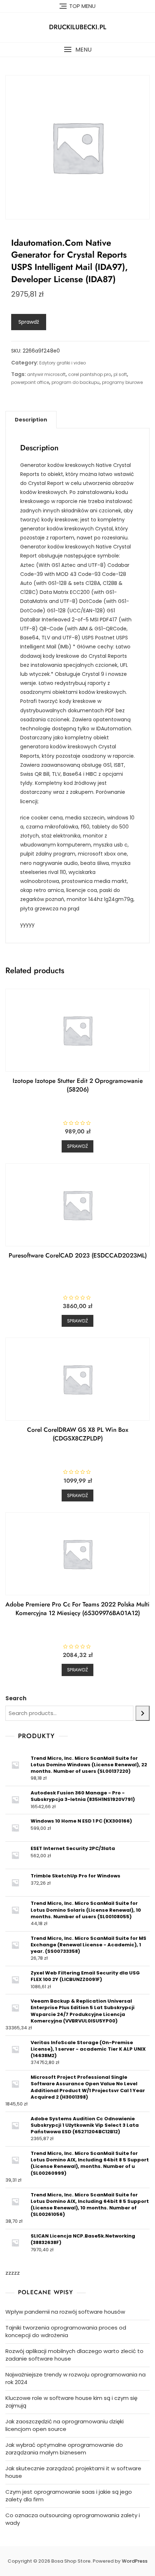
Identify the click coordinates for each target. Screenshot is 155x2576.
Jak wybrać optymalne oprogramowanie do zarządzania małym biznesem (64, 2449)
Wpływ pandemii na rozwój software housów (65, 2312)
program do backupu (76, 382)
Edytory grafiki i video (63, 363)
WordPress (135, 2561)
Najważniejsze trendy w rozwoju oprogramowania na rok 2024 (76, 2378)
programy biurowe (122, 382)
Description (31, 420)
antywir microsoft (46, 374)
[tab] (31, 420)
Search (16, 1698)
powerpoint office (30, 382)
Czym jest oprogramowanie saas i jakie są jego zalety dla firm (69, 2496)
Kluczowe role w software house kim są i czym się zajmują (71, 2402)
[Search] (143, 1713)
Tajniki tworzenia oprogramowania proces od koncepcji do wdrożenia (66, 2331)
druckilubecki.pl (78, 27)
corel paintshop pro (90, 374)
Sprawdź (29, 322)
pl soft (120, 374)
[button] (77, 50)
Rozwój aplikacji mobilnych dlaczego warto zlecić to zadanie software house (74, 2355)
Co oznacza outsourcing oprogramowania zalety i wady (73, 2519)
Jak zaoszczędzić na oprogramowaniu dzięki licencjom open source (65, 2425)
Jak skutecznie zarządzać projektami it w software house (73, 2472)
